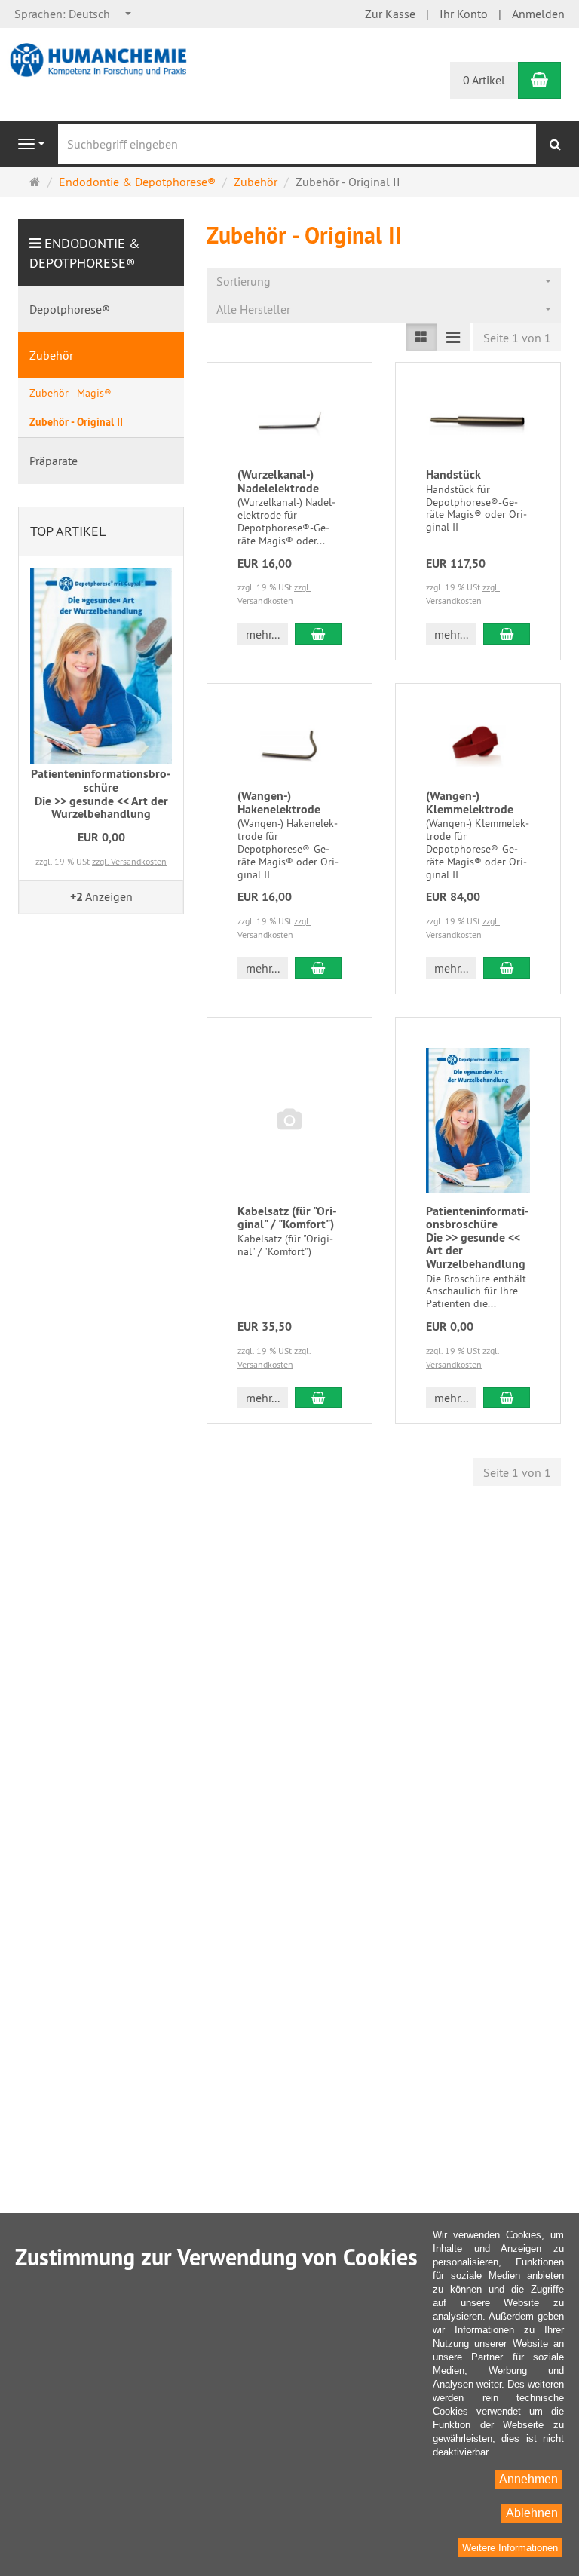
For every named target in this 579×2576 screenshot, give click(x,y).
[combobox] (74, 14)
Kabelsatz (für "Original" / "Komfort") (287, 1218)
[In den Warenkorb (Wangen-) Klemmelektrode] (507, 968)
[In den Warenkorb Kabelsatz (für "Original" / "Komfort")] (318, 1398)
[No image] (289, 1120)
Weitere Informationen (510, 2548)
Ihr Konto (464, 14)
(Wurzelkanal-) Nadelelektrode (278, 481)
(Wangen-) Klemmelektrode (470, 803)
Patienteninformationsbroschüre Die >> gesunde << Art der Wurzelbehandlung (478, 1237)
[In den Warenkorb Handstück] (507, 634)
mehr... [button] (263, 634)
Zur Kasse (390, 14)
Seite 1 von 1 (517, 338)
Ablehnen (532, 2513)
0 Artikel (484, 80)
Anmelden (538, 14)
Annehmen (528, 2479)
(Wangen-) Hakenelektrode (279, 803)
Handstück (453, 475)
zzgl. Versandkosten (129, 861)
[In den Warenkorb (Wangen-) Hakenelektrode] (318, 968)
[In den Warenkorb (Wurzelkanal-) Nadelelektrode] (318, 634)
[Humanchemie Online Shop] (101, 59)
